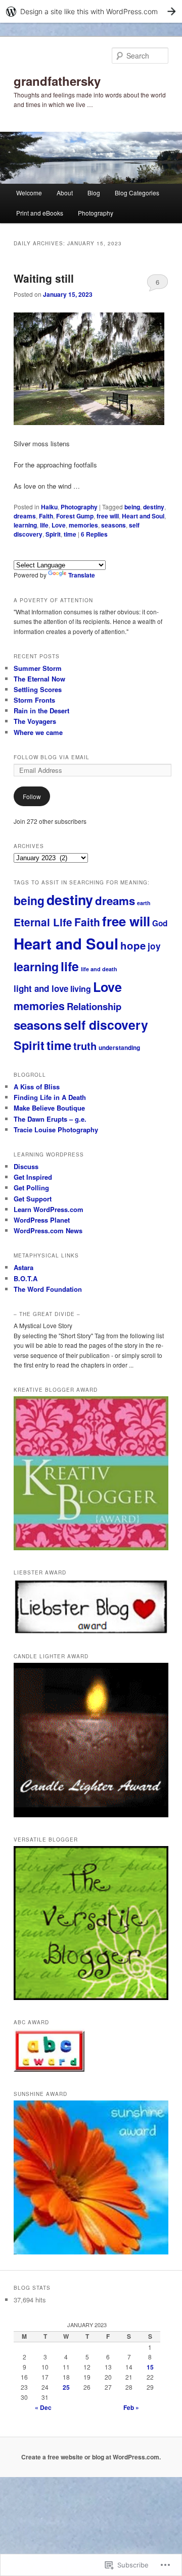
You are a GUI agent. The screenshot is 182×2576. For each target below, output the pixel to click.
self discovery (106, 1025)
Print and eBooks (40, 213)
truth (85, 1046)
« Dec (43, 2407)
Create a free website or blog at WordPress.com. (91, 2457)
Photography (96, 213)
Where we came (38, 732)
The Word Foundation (48, 1289)
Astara (24, 1267)
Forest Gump (75, 516)
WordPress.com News (48, 1230)
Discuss (26, 1166)
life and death (99, 969)
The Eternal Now (39, 679)
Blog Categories (137, 193)
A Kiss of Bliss (37, 1087)
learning (25, 525)
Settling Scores (38, 689)
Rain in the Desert (41, 711)
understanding (119, 1048)
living (81, 989)
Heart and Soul (143, 516)
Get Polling (31, 1188)
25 (66, 2387)
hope (133, 945)
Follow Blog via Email (52, 757)
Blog (94, 193)
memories (83, 525)
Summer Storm (38, 668)
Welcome (29, 193)
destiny (154, 507)
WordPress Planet (42, 1220)
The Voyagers (35, 721)
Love (59, 525)
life (44, 525)
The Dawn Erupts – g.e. (50, 1119)
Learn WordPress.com (49, 1209)
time (70, 534)
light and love (41, 988)
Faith (46, 516)
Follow (32, 796)
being (132, 507)
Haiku (49, 507)
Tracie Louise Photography (56, 1129)
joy (154, 946)
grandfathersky (57, 81)
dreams (25, 516)
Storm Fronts (34, 700)
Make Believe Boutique (49, 1108)
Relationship (94, 1006)
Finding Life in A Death (50, 1097)
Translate (82, 575)
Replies (94, 534)
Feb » (131, 2407)
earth (144, 903)
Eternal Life (43, 922)
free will (108, 516)
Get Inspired (33, 1177)
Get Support (33, 1199)
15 (150, 2367)
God (160, 923)
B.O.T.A (26, 1278)
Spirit (53, 534)
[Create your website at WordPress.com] (91, 11)
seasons (113, 525)
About (65, 193)
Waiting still (44, 278)
